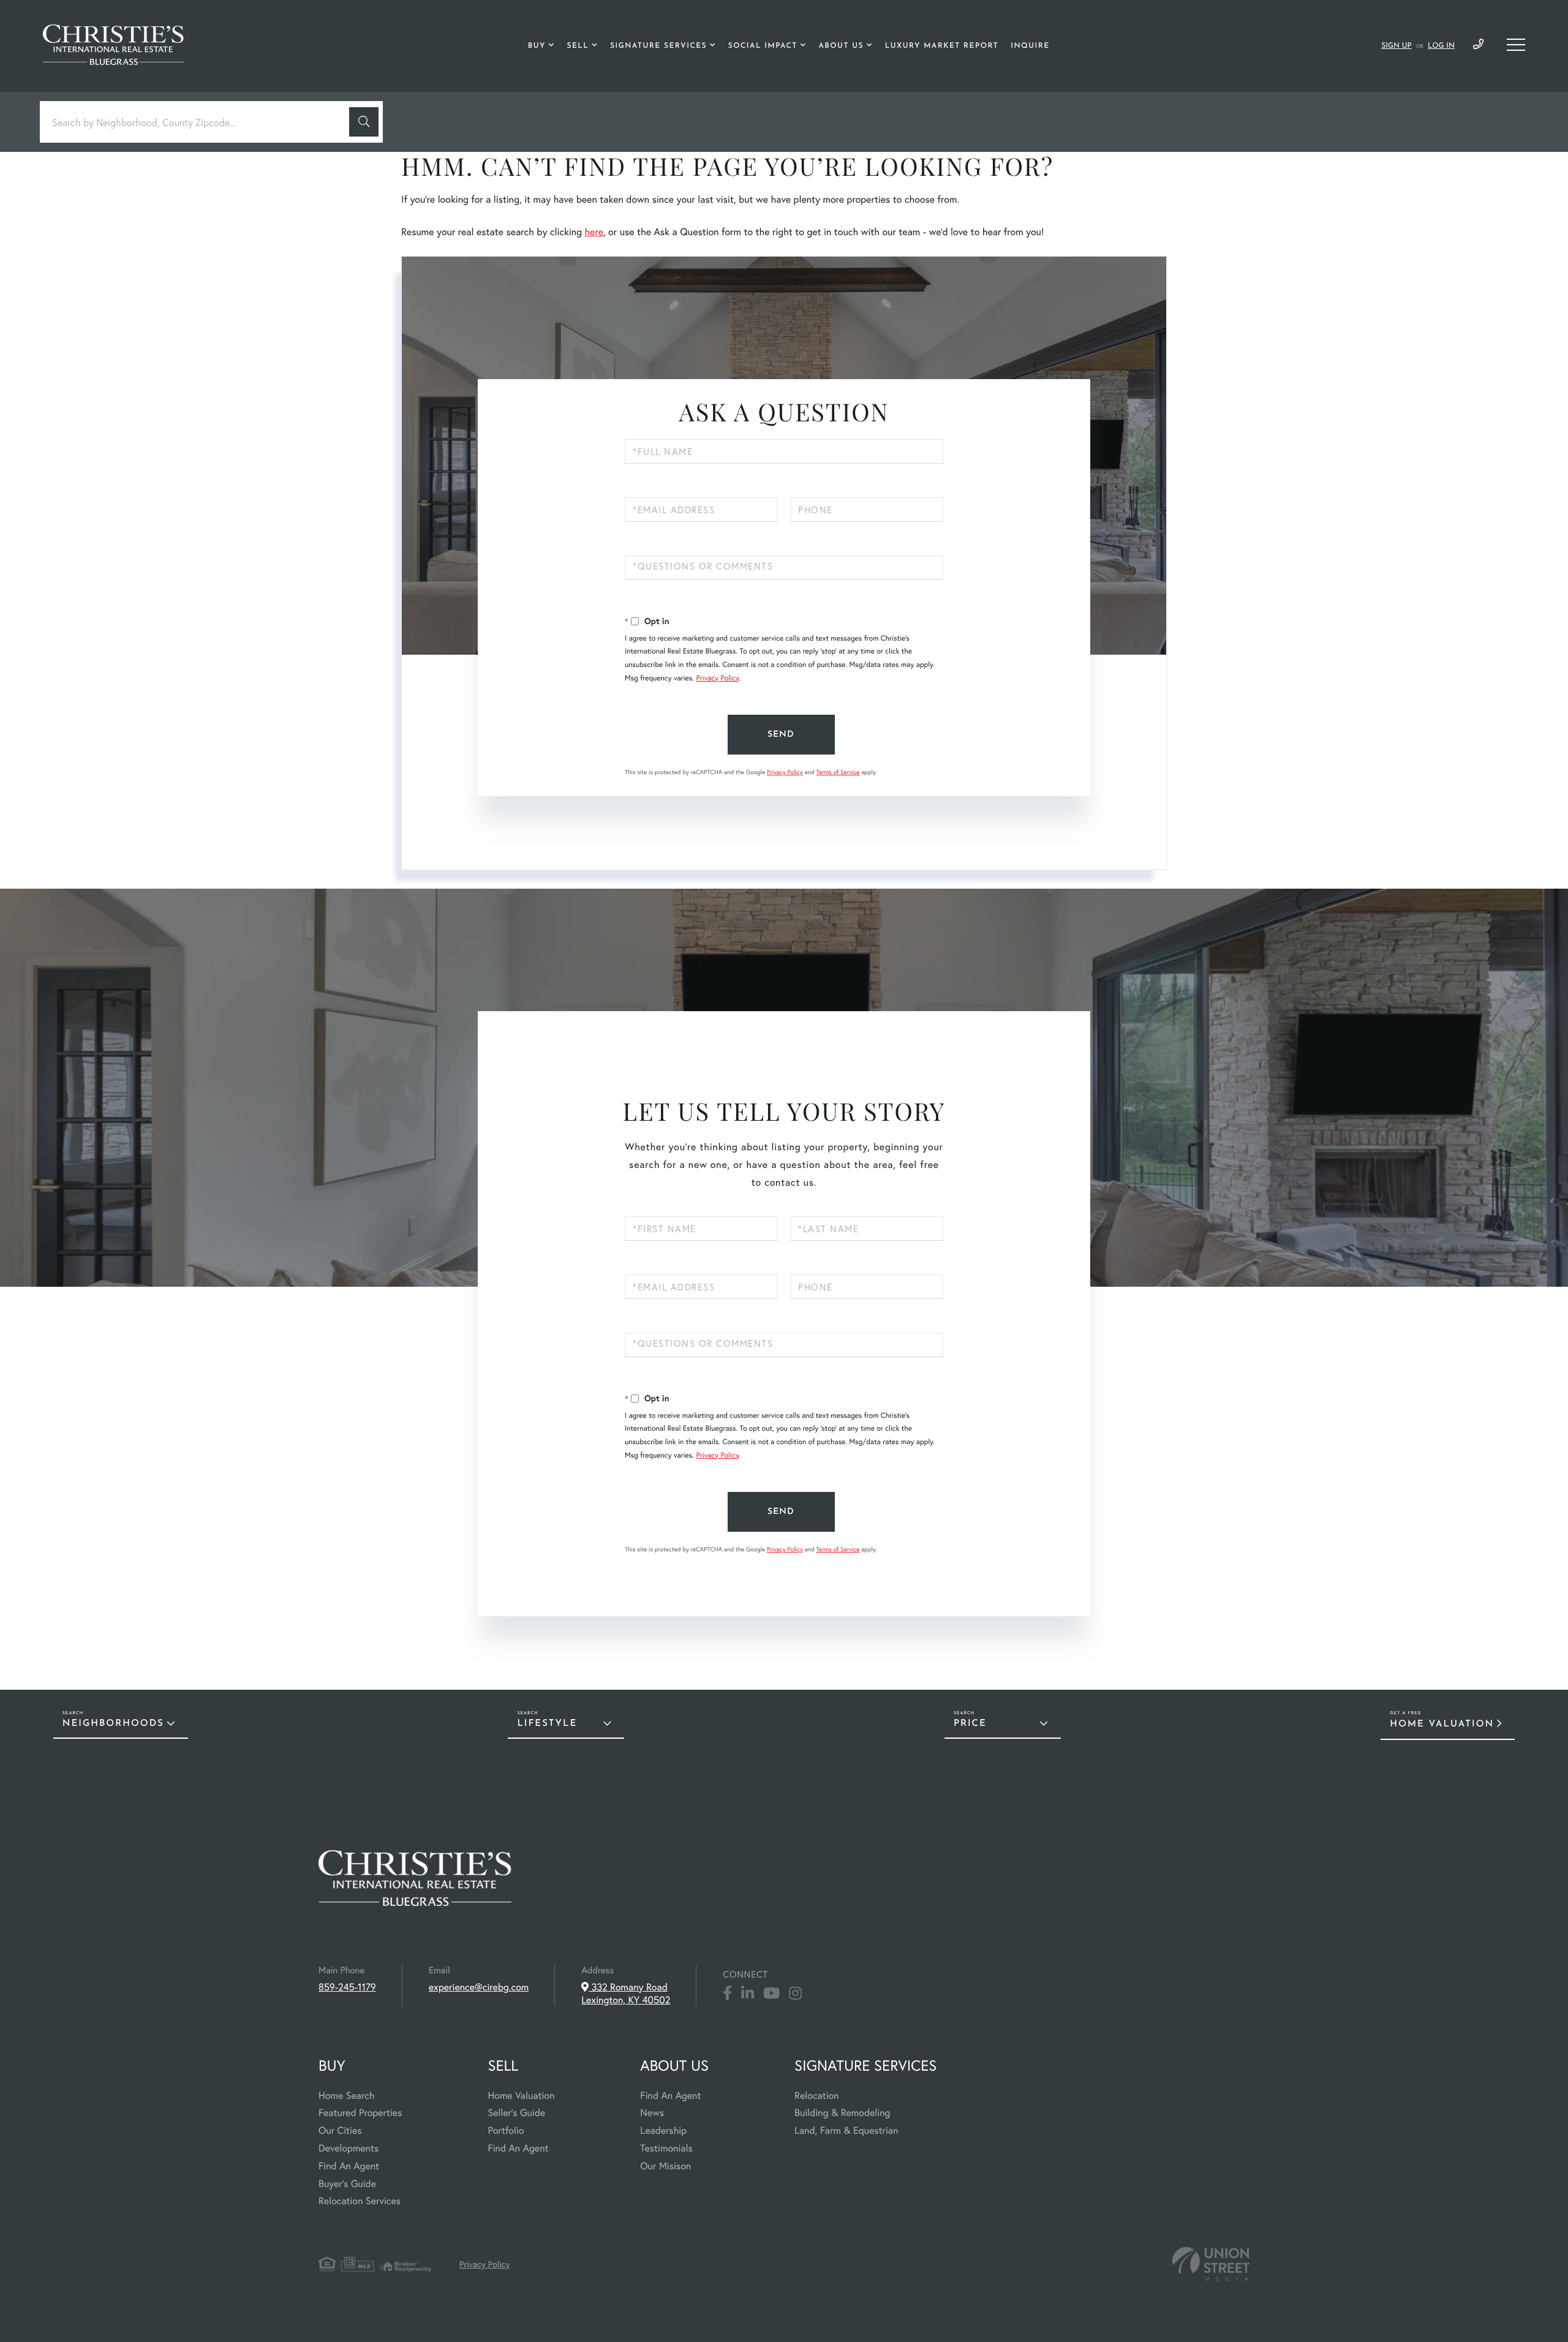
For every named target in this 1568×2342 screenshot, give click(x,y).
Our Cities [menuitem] (340, 2130)
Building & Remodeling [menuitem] (842, 2113)
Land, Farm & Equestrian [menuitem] (846, 2130)
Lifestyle (547, 1724)
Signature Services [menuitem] (658, 46)
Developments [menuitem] (349, 2148)
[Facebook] (727, 1994)
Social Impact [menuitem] (763, 46)
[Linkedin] (748, 1994)
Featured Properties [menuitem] (360, 2113)
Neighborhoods (113, 1724)
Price (970, 1724)
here (594, 232)
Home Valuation (1442, 1724)
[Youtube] (771, 1994)
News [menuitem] (652, 2113)
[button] (364, 122)
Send (781, 735)
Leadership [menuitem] (663, 2130)
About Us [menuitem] (841, 46)
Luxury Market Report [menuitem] (942, 46)
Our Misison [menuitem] (665, 2166)
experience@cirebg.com (479, 1987)
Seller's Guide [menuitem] (516, 2113)
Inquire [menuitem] (1030, 46)
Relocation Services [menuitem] (360, 2201)
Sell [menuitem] (578, 46)
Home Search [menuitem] (346, 2095)
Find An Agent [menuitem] (349, 2166)
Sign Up (1396, 46)
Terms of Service (838, 772)
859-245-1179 (1478, 45)
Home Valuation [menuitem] (521, 2095)
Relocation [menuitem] (816, 2095)
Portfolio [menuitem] (506, 2130)
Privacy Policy (717, 678)
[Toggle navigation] (1516, 45)
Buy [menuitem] (537, 46)
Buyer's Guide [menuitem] (347, 2184)
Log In (1441, 46)
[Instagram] (795, 1994)
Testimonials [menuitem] (666, 2148)
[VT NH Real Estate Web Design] (1211, 2264)
